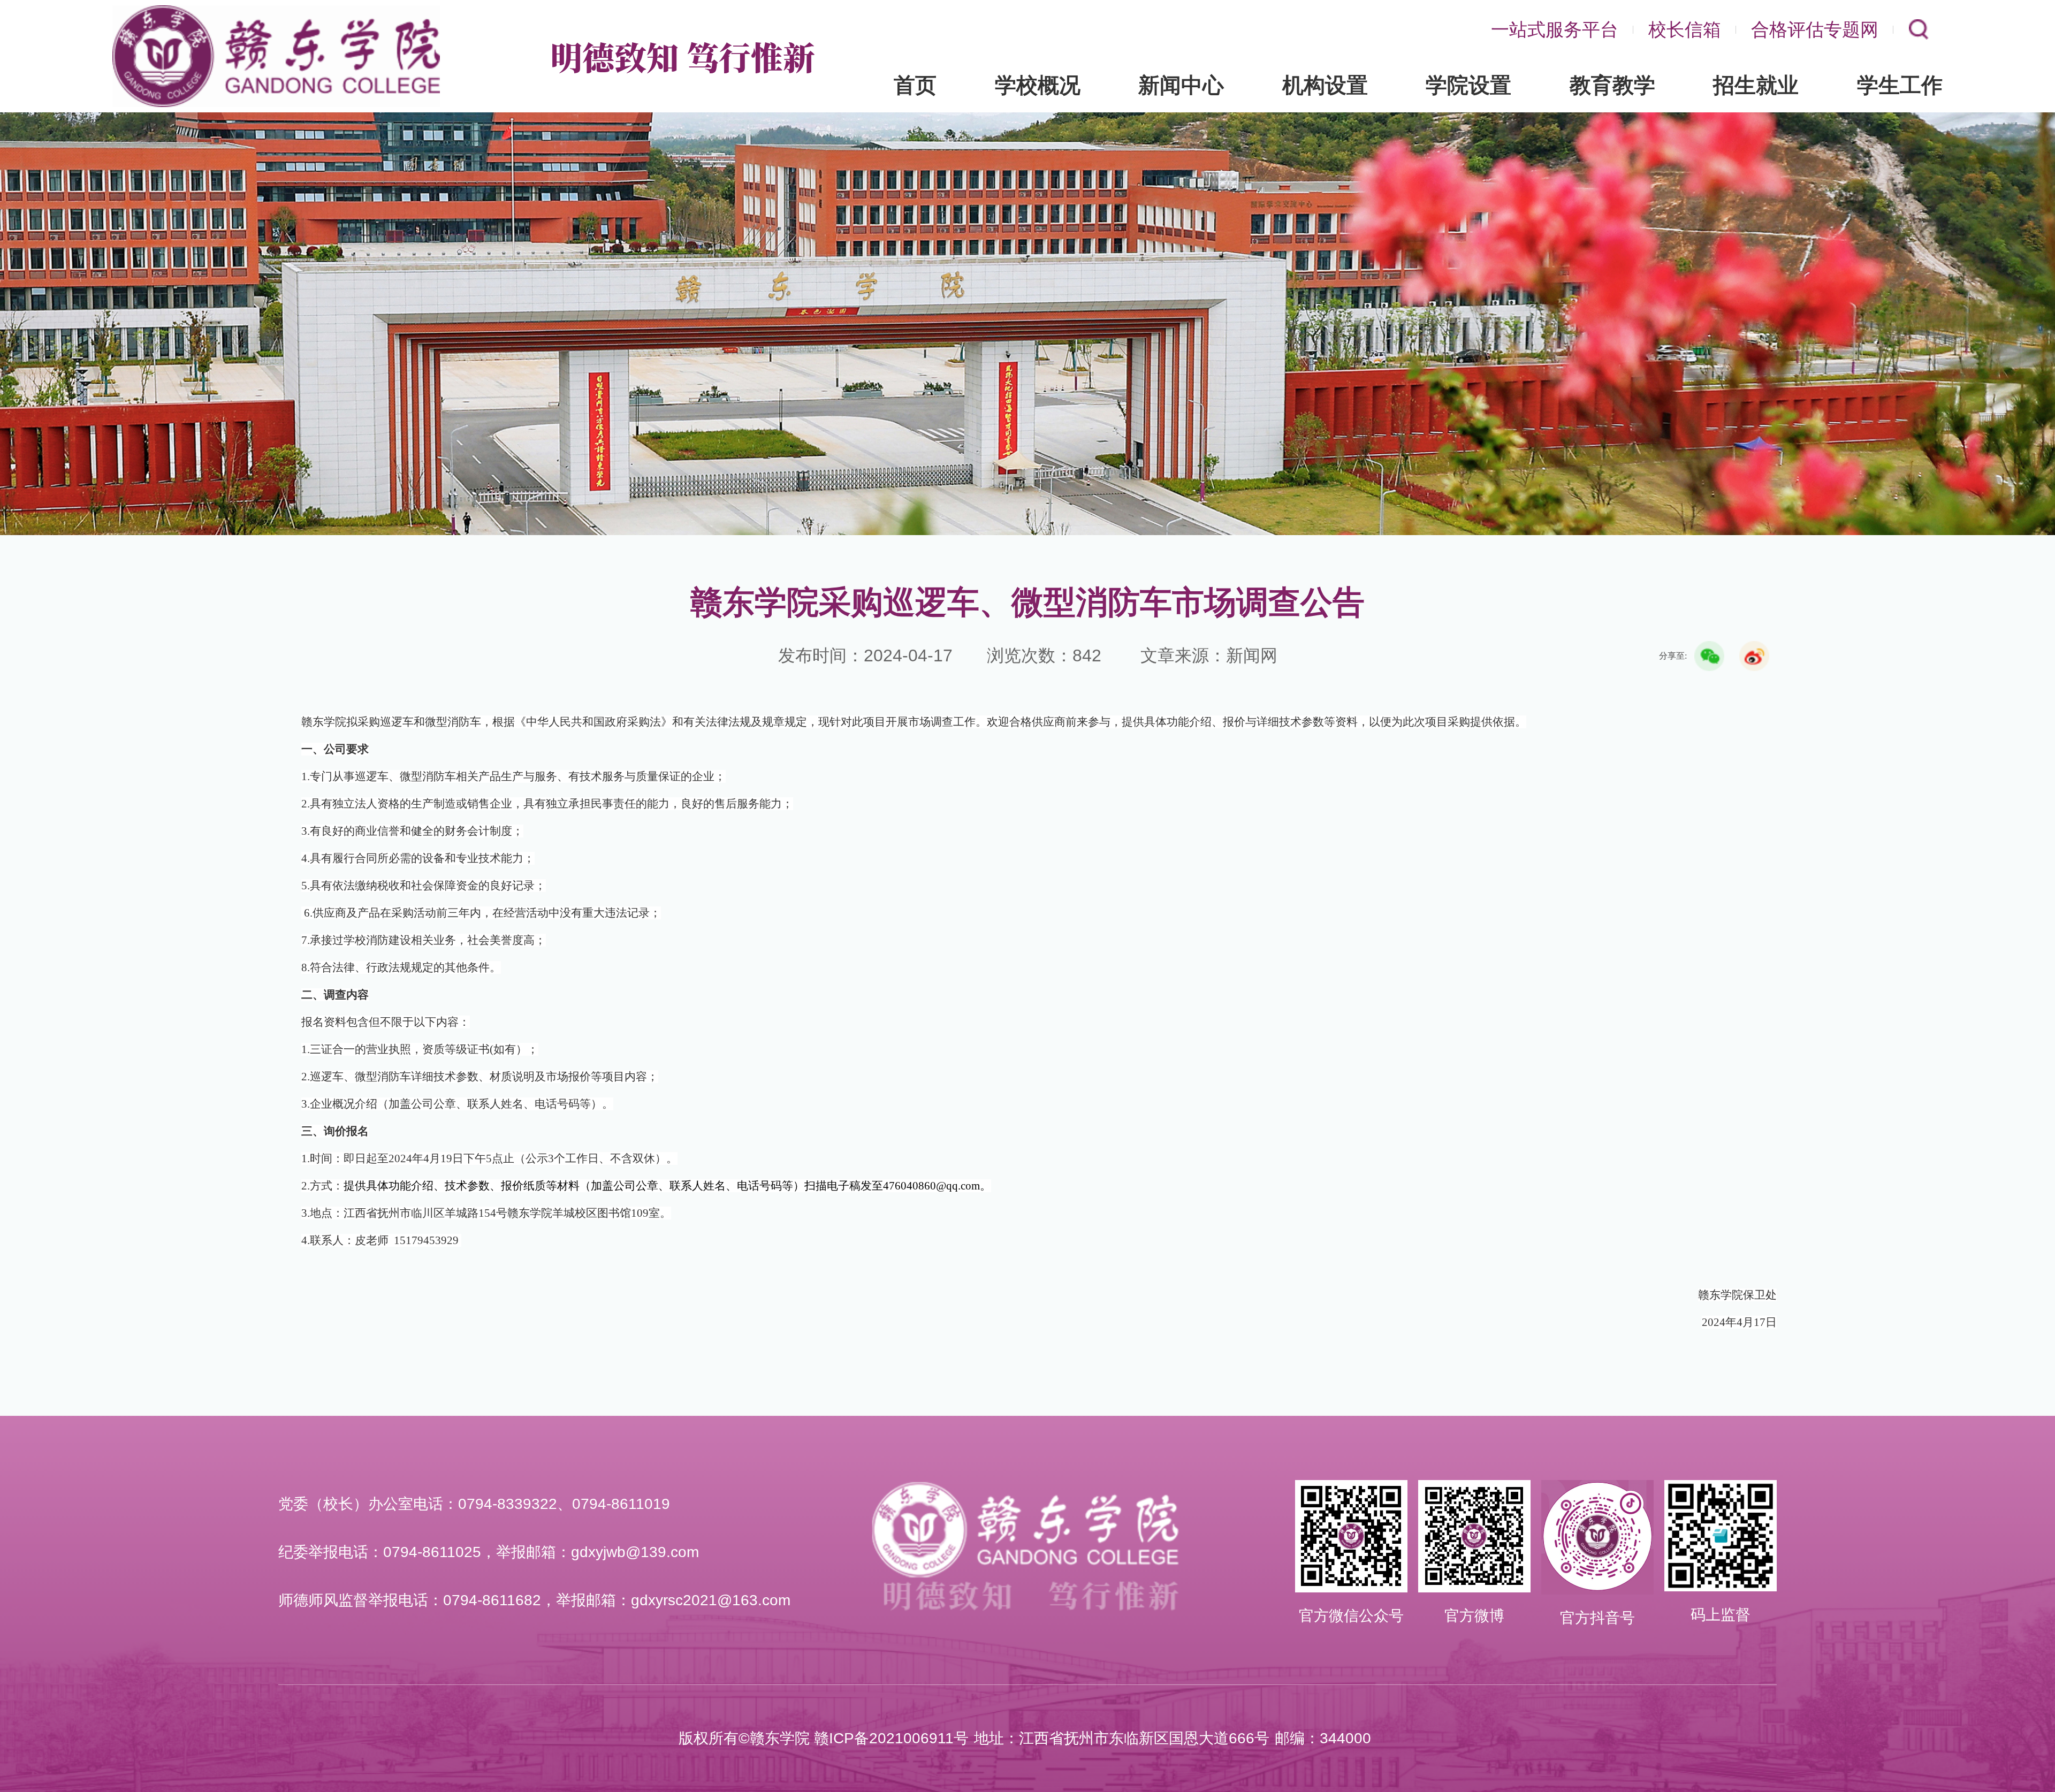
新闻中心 (1181, 85)
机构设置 (1325, 85)
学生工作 (1900, 85)
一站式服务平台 (1555, 29)
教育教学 (1612, 85)
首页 (915, 85)
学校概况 (1038, 85)
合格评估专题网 (1815, 29)
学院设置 (1468, 85)
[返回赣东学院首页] (276, 9)
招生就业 (1756, 85)
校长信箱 (1685, 29)
